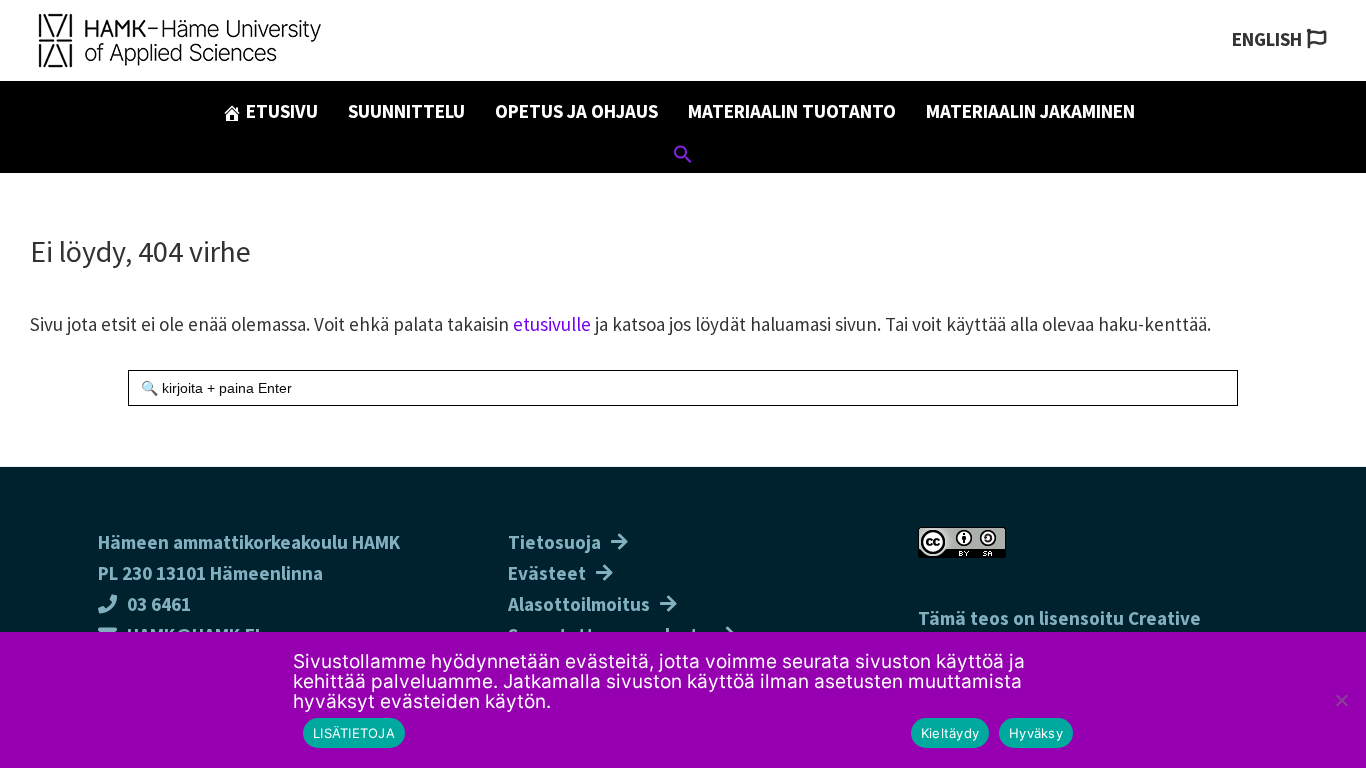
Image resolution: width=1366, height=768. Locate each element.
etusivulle (552, 324)
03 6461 (159, 604)
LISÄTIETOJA (354, 733)
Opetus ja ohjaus (576, 111)
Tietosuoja (554, 542)
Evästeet (547, 573)
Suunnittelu (406, 111)
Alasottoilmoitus (579, 604)
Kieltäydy (950, 733)
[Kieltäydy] (1341, 700)
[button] (683, 157)
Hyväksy (1036, 733)
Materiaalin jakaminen (1030, 111)
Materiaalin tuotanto (792, 111)
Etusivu (280, 111)
